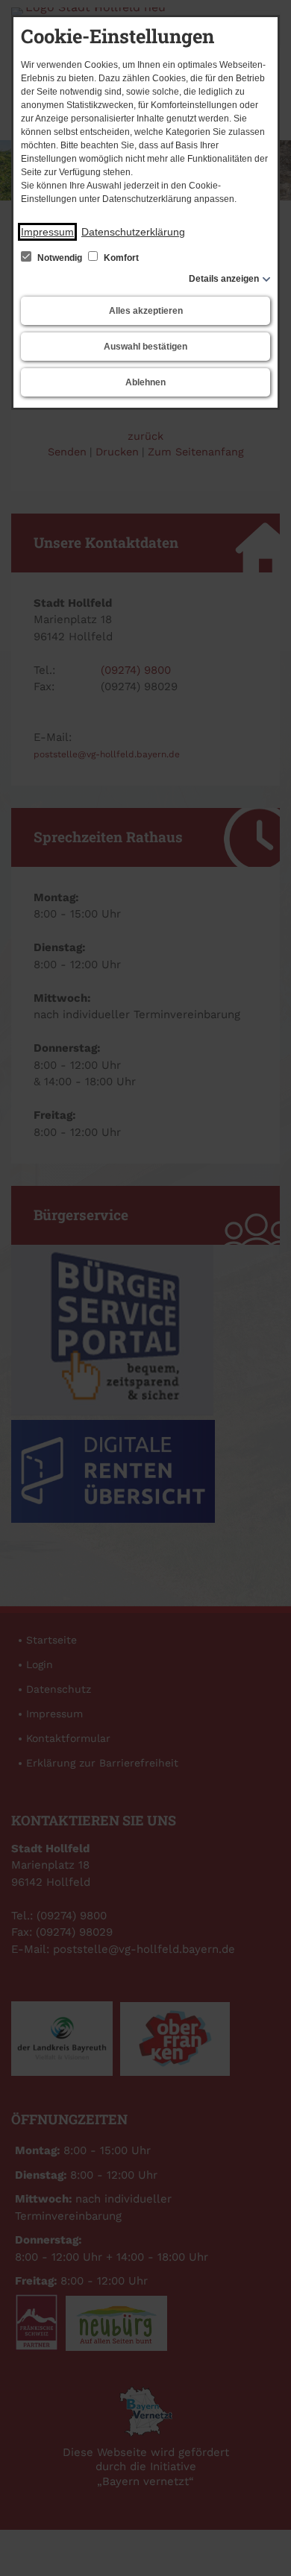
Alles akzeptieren (146, 311)
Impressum (47, 232)
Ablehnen (145, 382)
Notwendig (60, 258)
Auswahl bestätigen (145, 347)
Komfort (120, 258)
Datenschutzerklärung (133, 232)
